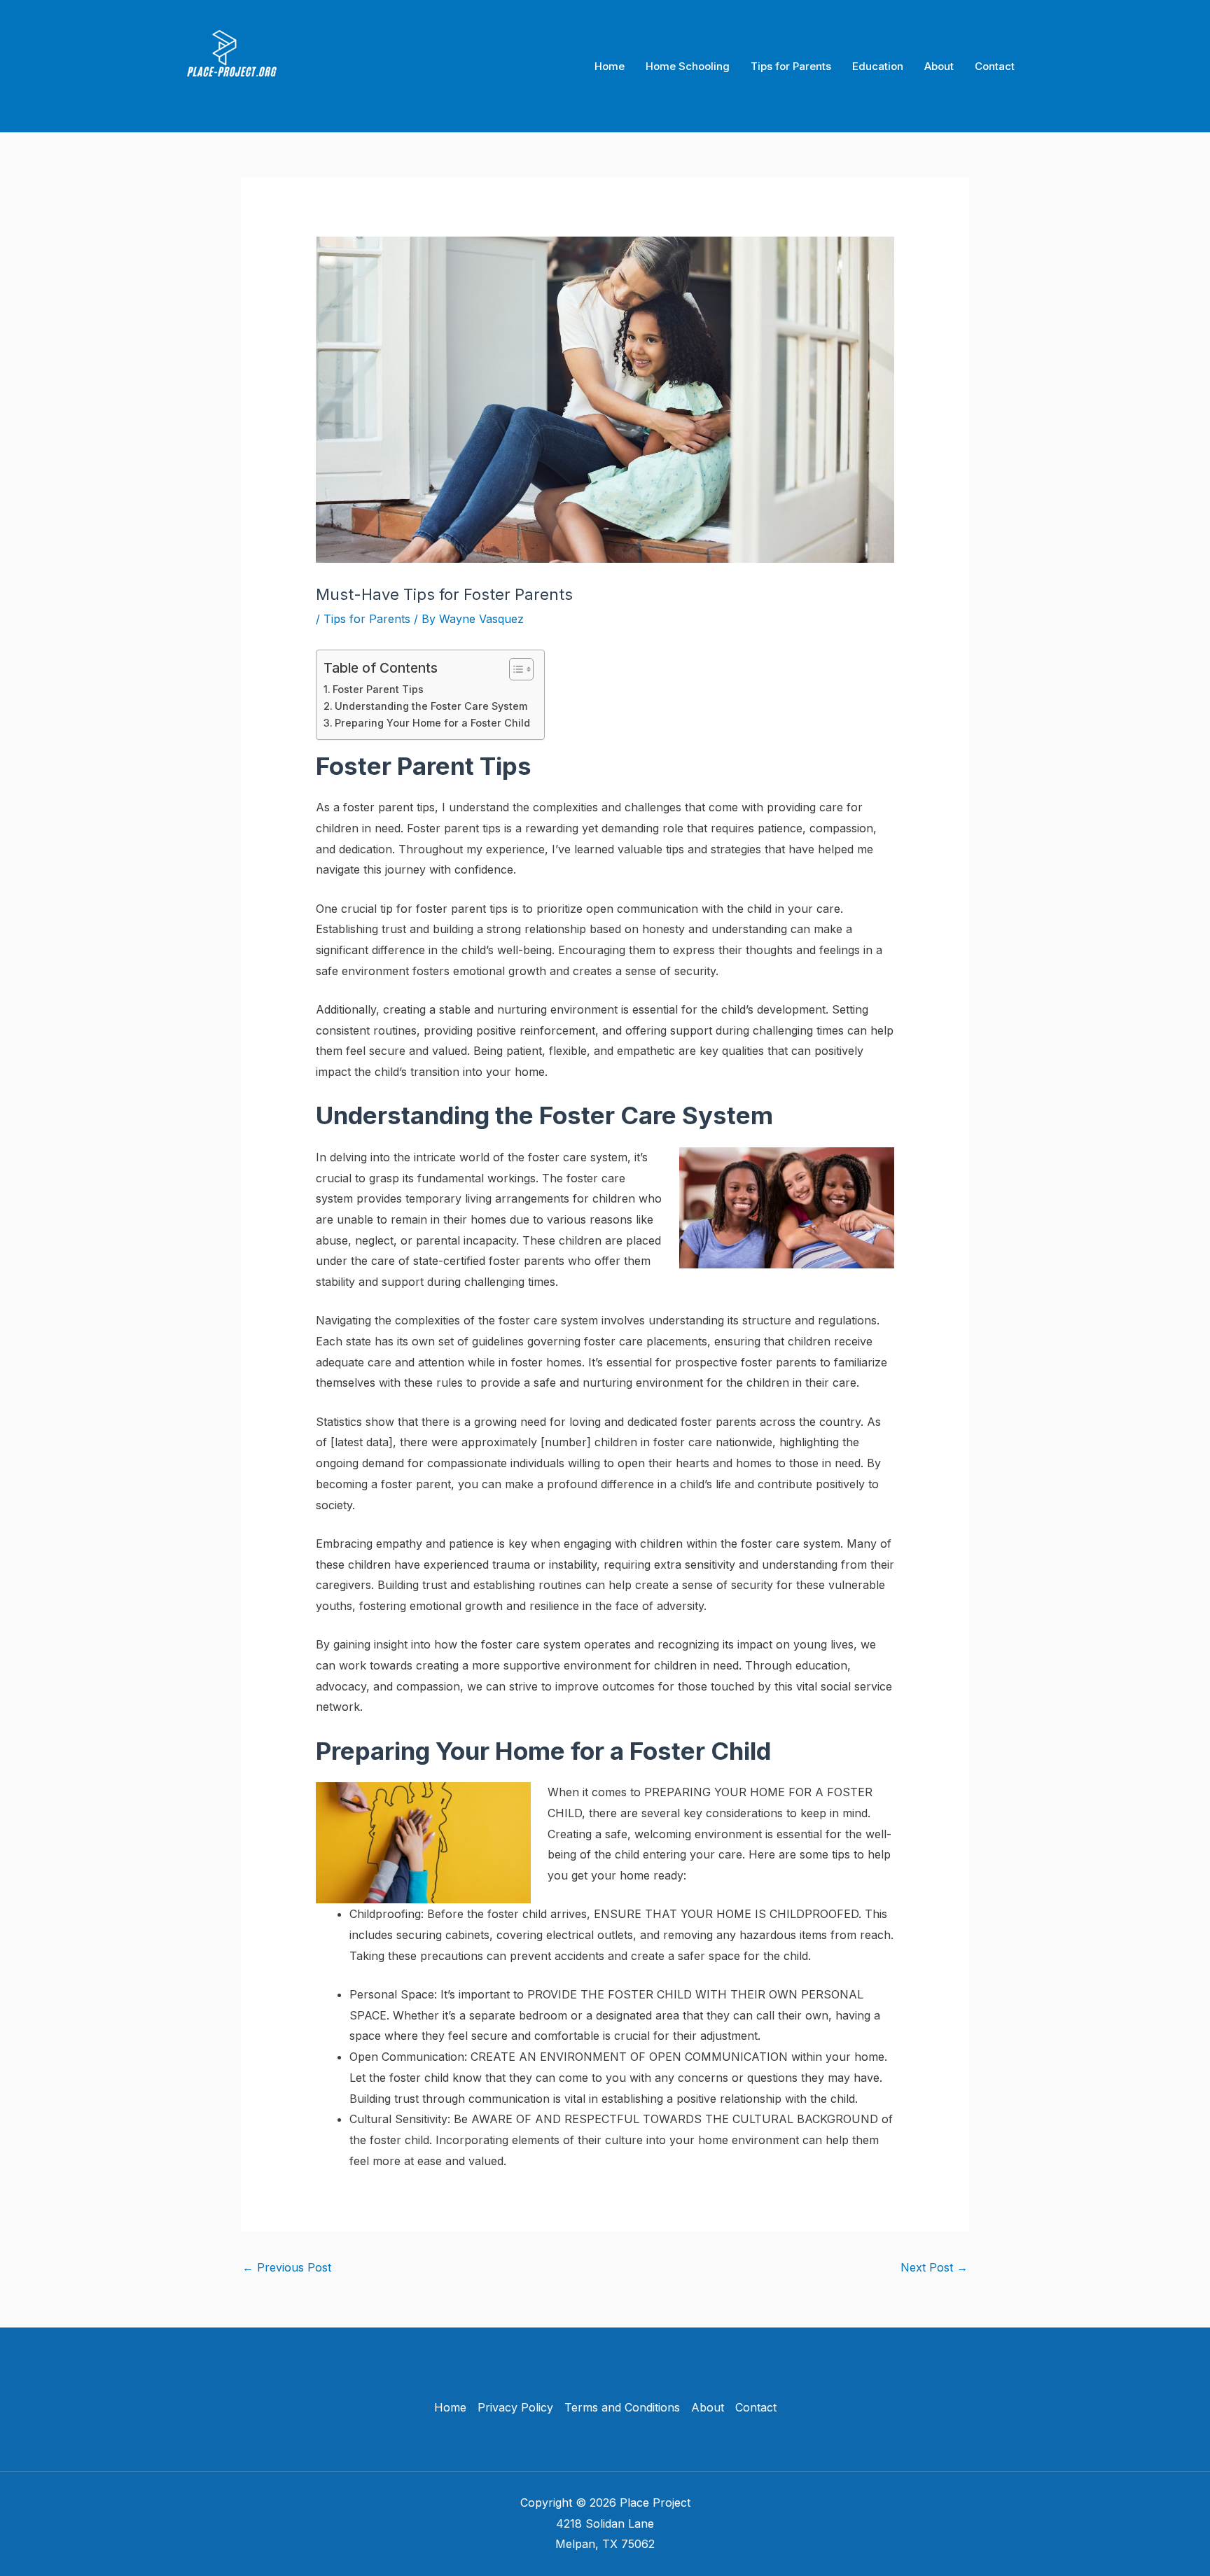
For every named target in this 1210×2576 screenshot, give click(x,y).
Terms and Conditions (622, 2407)
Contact (995, 66)
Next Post (934, 2267)
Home (610, 66)
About (939, 66)
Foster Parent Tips (378, 689)
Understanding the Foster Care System (431, 706)
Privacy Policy (515, 2407)
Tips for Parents (791, 66)
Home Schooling (688, 66)
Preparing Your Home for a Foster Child (432, 723)
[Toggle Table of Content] (514, 669)
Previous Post (287, 2267)
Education (878, 66)
